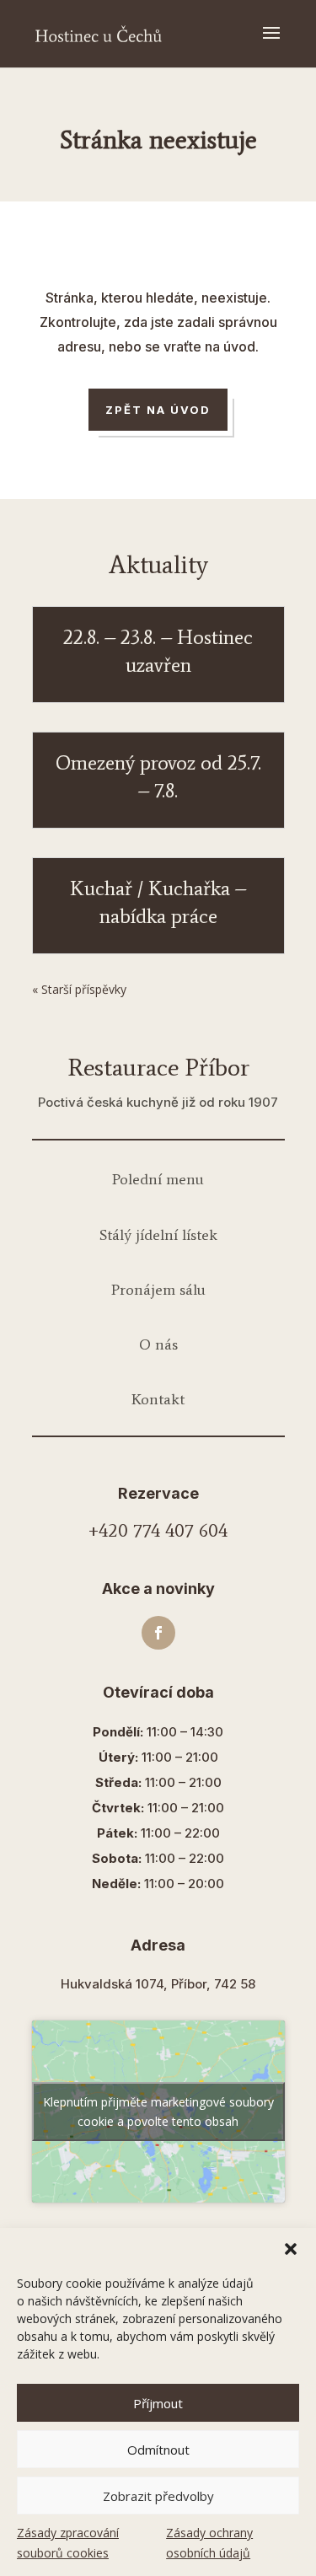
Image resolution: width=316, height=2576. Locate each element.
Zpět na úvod (158, 410)
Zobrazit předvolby (158, 2496)
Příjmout (158, 2403)
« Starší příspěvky (79, 989)
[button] (291, 2249)
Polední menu (158, 1179)
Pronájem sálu (158, 1290)
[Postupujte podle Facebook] (158, 1633)
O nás (158, 1344)
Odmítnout (158, 2450)
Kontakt (158, 1399)
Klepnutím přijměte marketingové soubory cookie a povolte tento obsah (158, 2112)
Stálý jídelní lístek (158, 1235)
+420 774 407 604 (158, 1530)
